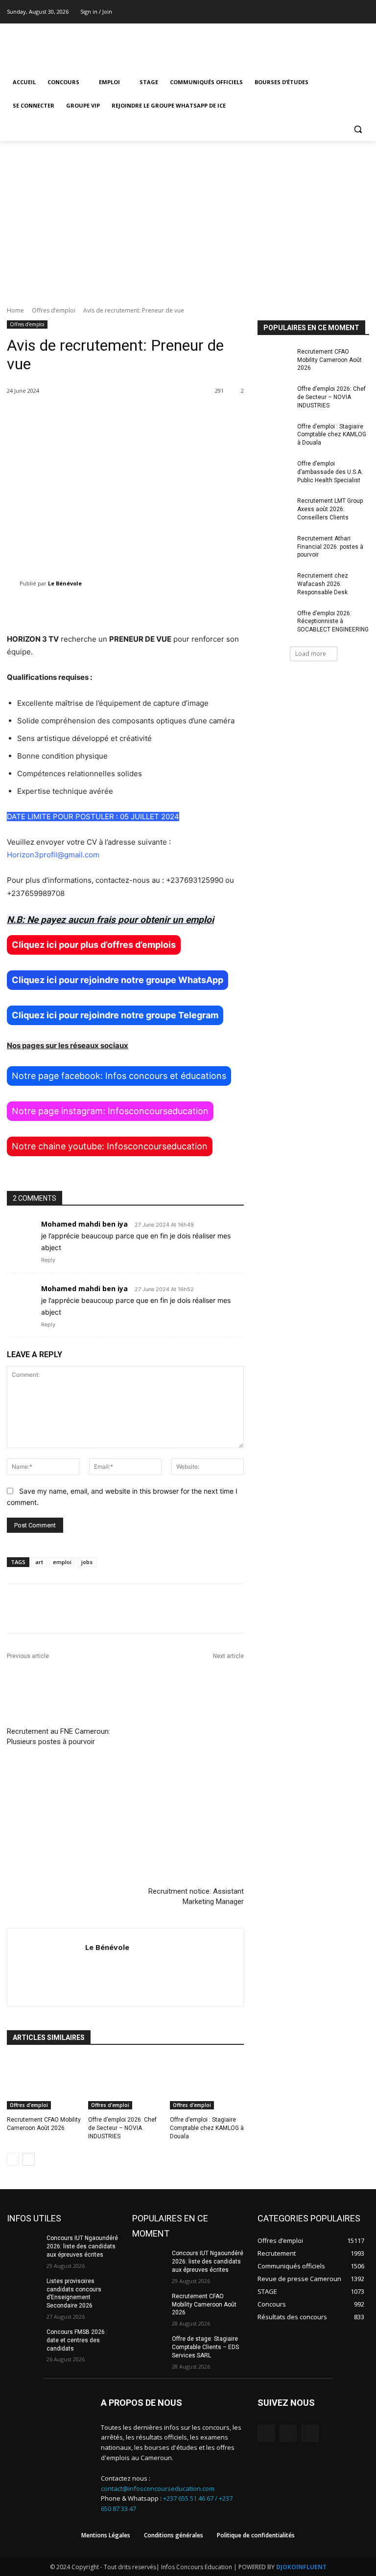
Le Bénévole (65, 583)
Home (15, 310)
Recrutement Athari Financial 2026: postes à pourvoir (330, 547)
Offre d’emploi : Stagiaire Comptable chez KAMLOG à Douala (207, 2128)
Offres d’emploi (54, 310)
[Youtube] (364, 12)
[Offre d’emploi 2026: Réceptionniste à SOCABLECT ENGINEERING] (274, 621)
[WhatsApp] (310, 2433)
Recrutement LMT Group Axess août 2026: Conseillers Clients (330, 509)
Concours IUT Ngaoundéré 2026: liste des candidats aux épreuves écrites (82, 2246)
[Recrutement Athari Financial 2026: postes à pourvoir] (274, 546)
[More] (328, 1609)
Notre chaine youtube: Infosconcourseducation (110, 1146)
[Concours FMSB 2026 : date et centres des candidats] (23, 2340)
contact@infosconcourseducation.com (158, 2488)
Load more (311, 654)
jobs (87, 1562)
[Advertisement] (188, 214)
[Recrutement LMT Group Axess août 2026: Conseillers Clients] (274, 509)
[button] (358, 129)
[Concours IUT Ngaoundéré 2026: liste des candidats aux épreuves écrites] (23, 2246)
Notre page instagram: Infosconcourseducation (110, 1111)
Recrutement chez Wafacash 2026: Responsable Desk (323, 584)
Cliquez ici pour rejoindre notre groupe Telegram (115, 1015)
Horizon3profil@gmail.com (53, 855)
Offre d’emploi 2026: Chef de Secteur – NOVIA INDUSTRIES (122, 2128)
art (39, 1562)
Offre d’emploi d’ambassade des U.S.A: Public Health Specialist (330, 472)
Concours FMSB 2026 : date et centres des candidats (77, 2340)
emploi (62, 1562)
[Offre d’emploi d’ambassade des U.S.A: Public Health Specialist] (274, 471)
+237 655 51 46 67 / (191, 2498)
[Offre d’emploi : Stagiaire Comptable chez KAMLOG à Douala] (207, 2083)
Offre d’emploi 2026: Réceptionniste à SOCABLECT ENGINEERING (333, 622)
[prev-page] (13, 2159)
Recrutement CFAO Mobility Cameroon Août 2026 (329, 360)
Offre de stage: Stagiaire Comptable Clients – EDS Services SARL (205, 2347)
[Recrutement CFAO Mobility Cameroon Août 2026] (44, 2083)
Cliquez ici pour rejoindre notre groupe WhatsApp (117, 980)
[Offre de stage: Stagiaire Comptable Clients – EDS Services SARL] (149, 2347)
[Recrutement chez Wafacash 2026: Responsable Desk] (274, 583)
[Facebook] (337, 12)
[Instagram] (350, 12)
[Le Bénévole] (13, 583)
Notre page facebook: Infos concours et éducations (119, 1076)
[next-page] (29, 2159)
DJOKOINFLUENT (301, 2567)
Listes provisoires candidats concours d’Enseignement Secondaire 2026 (74, 2293)
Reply (48, 1260)
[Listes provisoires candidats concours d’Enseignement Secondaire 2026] (23, 2289)
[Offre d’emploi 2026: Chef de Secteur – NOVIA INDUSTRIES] (125, 2083)
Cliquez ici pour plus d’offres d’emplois (94, 945)
